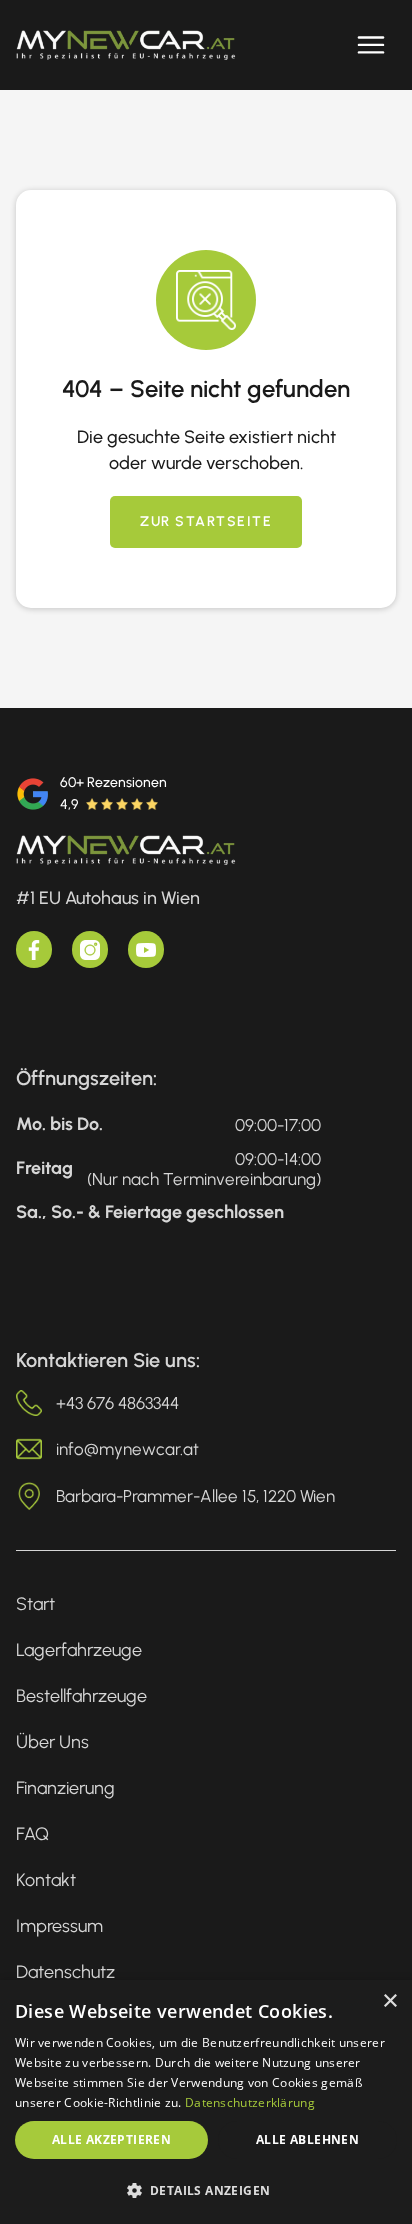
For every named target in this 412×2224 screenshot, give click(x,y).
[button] (371, 45)
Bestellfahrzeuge (81, 1696)
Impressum (59, 1926)
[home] (126, 45)
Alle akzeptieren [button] (111, 2139)
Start (35, 1604)
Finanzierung (65, 1788)
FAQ (32, 1834)
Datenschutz (65, 1972)
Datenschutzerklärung (250, 2102)
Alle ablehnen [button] (307, 2139)
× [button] (389, 2001)
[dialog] (206, 2102)
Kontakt (46, 1880)
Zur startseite (206, 521)
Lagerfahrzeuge (79, 1650)
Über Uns (52, 1742)
